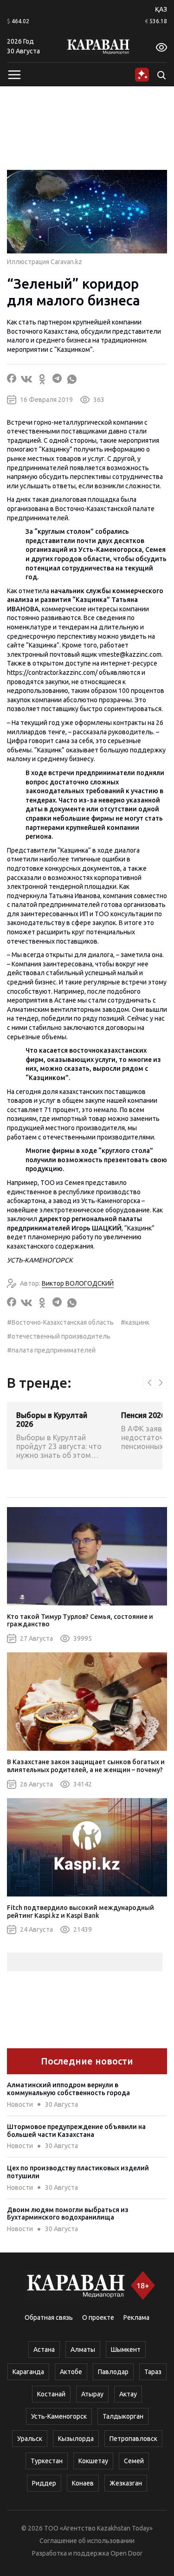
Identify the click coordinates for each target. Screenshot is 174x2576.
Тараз (153, 2372)
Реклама (136, 2317)
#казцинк (135, 1322)
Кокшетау (93, 2461)
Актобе (71, 2372)
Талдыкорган (123, 2416)
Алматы (83, 2349)
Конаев (83, 2483)
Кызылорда (76, 2439)
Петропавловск (133, 2439)
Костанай (51, 2394)
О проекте (98, 2317)
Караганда (28, 2372)
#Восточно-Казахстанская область (60, 1322)
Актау (128, 2394)
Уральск (30, 2439)
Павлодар (113, 2372)
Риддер (44, 2483)
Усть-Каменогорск (59, 2416)
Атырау (92, 2394)
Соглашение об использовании (87, 2541)
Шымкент (126, 2349)
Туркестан (47, 2461)
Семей (134, 2461)
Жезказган (126, 2483)
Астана (44, 2349)
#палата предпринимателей (51, 1350)
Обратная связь (49, 2317)
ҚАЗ (161, 9)
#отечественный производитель (59, 1336)
